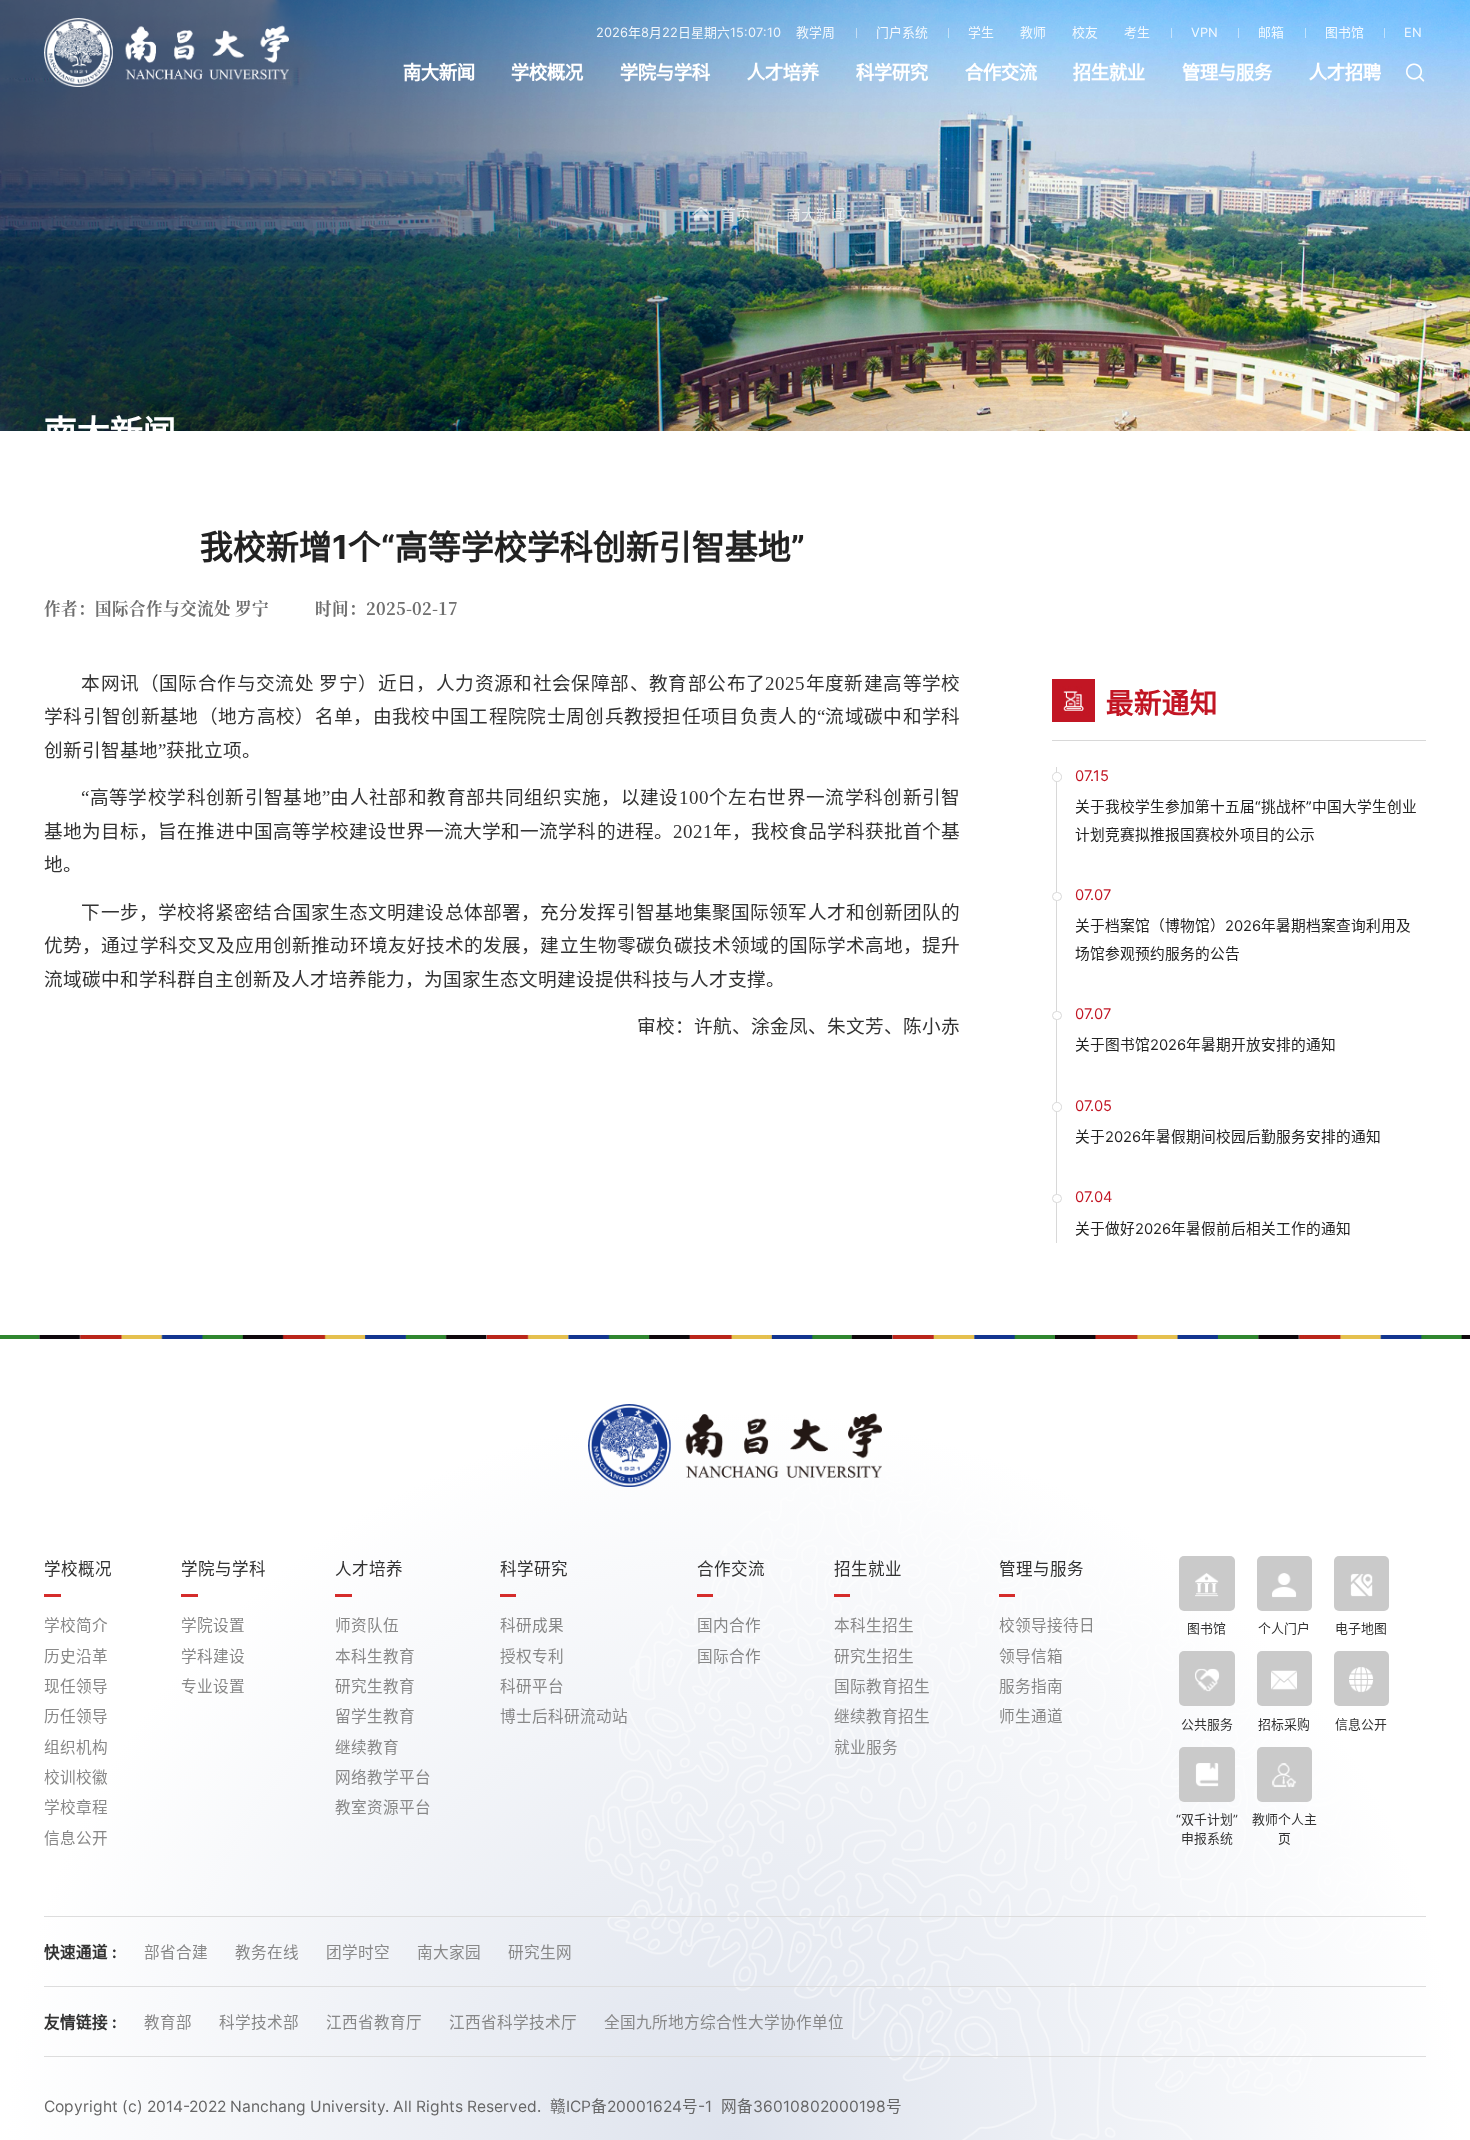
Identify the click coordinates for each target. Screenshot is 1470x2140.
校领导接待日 (1047, 1625)
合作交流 (1001, 73)
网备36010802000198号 (811, 2106)
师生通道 (1031, 1716)
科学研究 (892, 73)
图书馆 (1344, 32)
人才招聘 (1345, 73)
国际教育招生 (882, 1686)
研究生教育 (375, 1686)
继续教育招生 (882, 1716)
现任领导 (76, 1686)
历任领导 (76, 1716)
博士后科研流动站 (564, 1716)
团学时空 (360, 1952)
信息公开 (76, 1838)
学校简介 (76, 1625)
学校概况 (547, 73)
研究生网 (540, 1952)
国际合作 (729, 1656)
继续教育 (367, 1747)
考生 (1137, 32)
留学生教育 (375, 1716)
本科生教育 (375, 1656)
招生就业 (1109, 73)
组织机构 (76, 1747)
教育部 (170, 2022)
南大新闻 (439, 73)
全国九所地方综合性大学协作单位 (724, 2022)
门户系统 (902, 32)
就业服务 (866, 1747)
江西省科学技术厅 (515, 2022)
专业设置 (213, 1686)
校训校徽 (76, 1777)
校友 (1085, 32)
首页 (736, 215)
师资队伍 (367, 1625)
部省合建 (178, 1952)
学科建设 (213, 1656)
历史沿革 (76, 1656)
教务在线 (269, 1952)
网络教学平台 (383, 1777)
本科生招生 (874, 1625)
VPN (1204, 32)
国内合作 (729, 1625)
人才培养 (783, 73)
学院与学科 (665, 73)
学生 (981, 32)
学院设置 (213, 1625)
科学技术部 (261, 2022)
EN (1413, 32)
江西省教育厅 (376, 2022)
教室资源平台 (383, 1807)
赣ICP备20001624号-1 (631, 2106)
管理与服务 (1227, 73)
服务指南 (1031, 1686)
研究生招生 (874, 1656)
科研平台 (532, 1686)
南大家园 (451, 1952)
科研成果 (532, 1625)
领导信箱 (1031, 1656)
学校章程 (76, 1807)
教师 (1033, 32)
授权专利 (532, 1656)
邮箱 (1271, 32)
